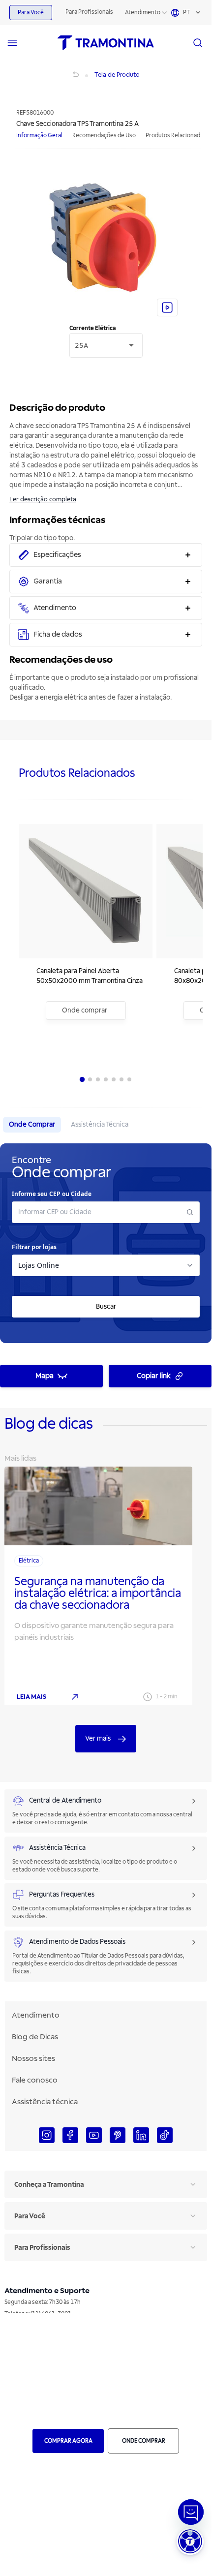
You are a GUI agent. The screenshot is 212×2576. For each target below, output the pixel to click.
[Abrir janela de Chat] (191, 2512)
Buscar (106, 1306)
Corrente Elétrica (92, 328)
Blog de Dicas (35, 2037)
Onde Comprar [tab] (32, 1124)
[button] (190, 2541)
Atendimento (143, 13)
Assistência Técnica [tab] (100, 1124)
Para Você (31, 13)
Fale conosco (35, 2080)
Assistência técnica (45, 2102)
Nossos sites (33, 2058)
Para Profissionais (89, 12)
